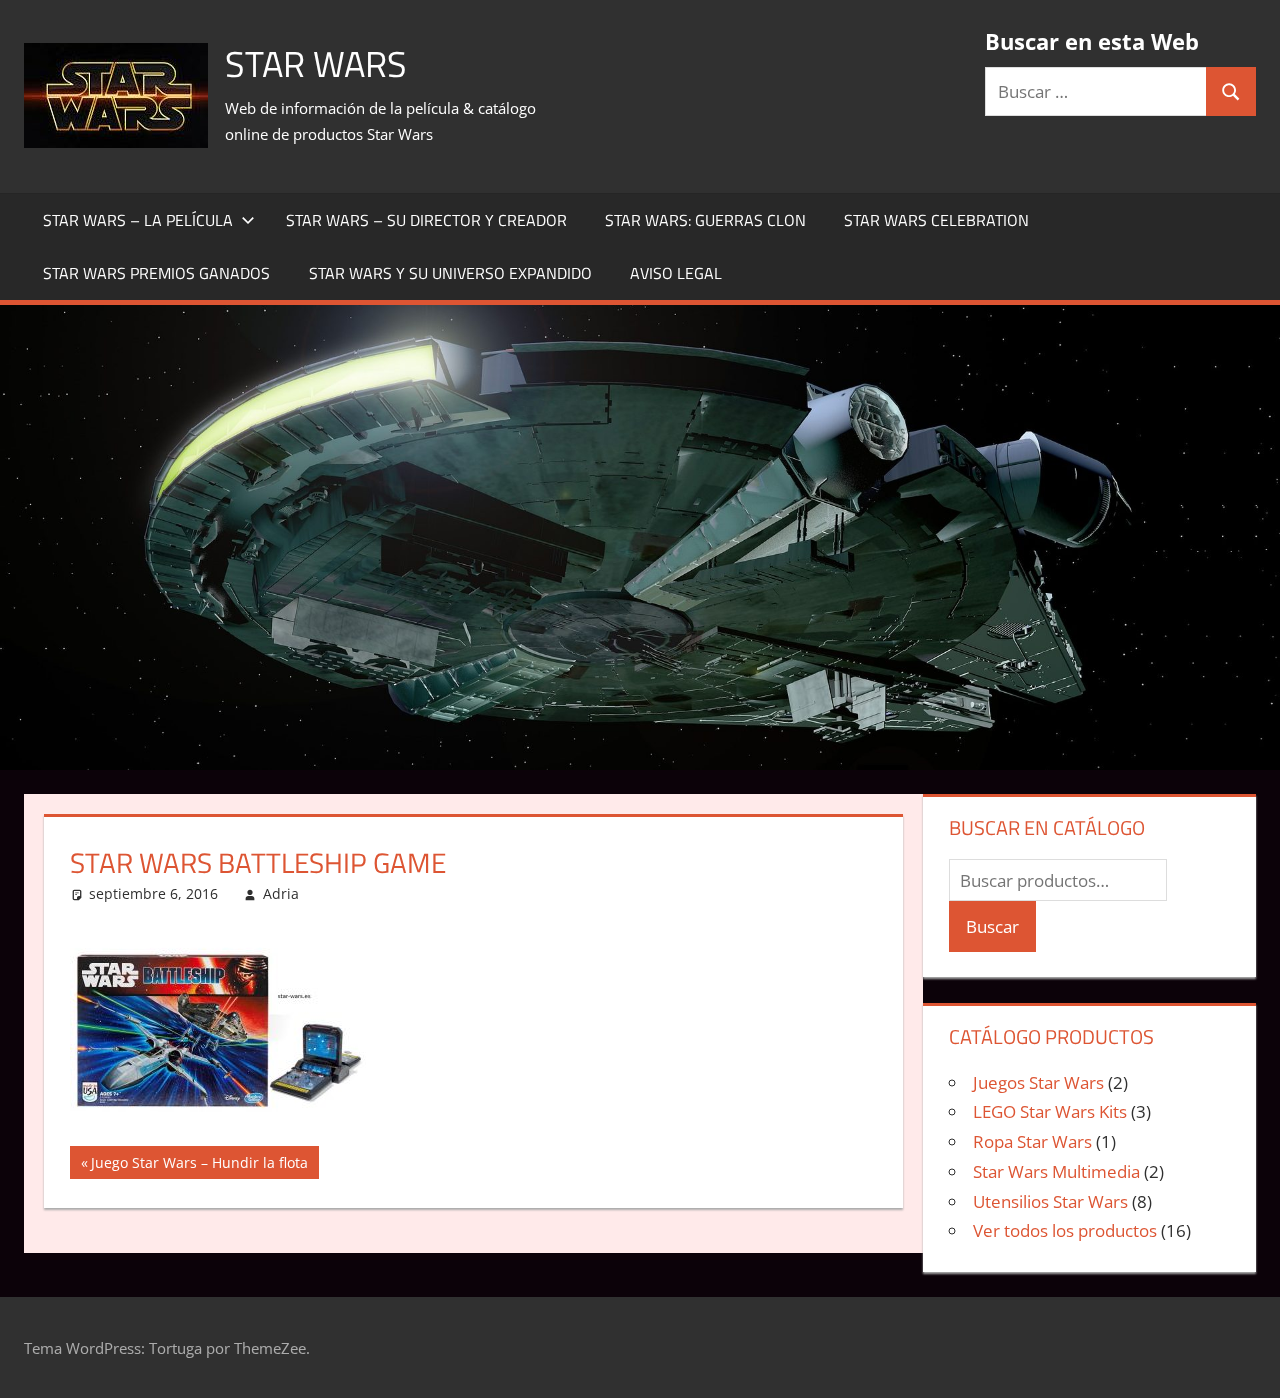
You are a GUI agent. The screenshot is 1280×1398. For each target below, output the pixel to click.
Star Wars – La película (138, 220)
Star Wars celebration (936, 220)
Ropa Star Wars (1032, 1141)
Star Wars (316, 63)
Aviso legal (676, 273)
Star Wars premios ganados (156, 273)
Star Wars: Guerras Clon (705, 220)
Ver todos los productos (1065, 1230)
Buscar (992, 926)
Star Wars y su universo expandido (450, 273)
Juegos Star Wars (1038, 1082)
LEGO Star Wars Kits (1050, 1111)
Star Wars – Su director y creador (426, 220)
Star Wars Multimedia (1056, 1171)
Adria (281, 893)
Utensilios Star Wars (1050, 1201)
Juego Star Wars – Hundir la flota (199, 1165)
